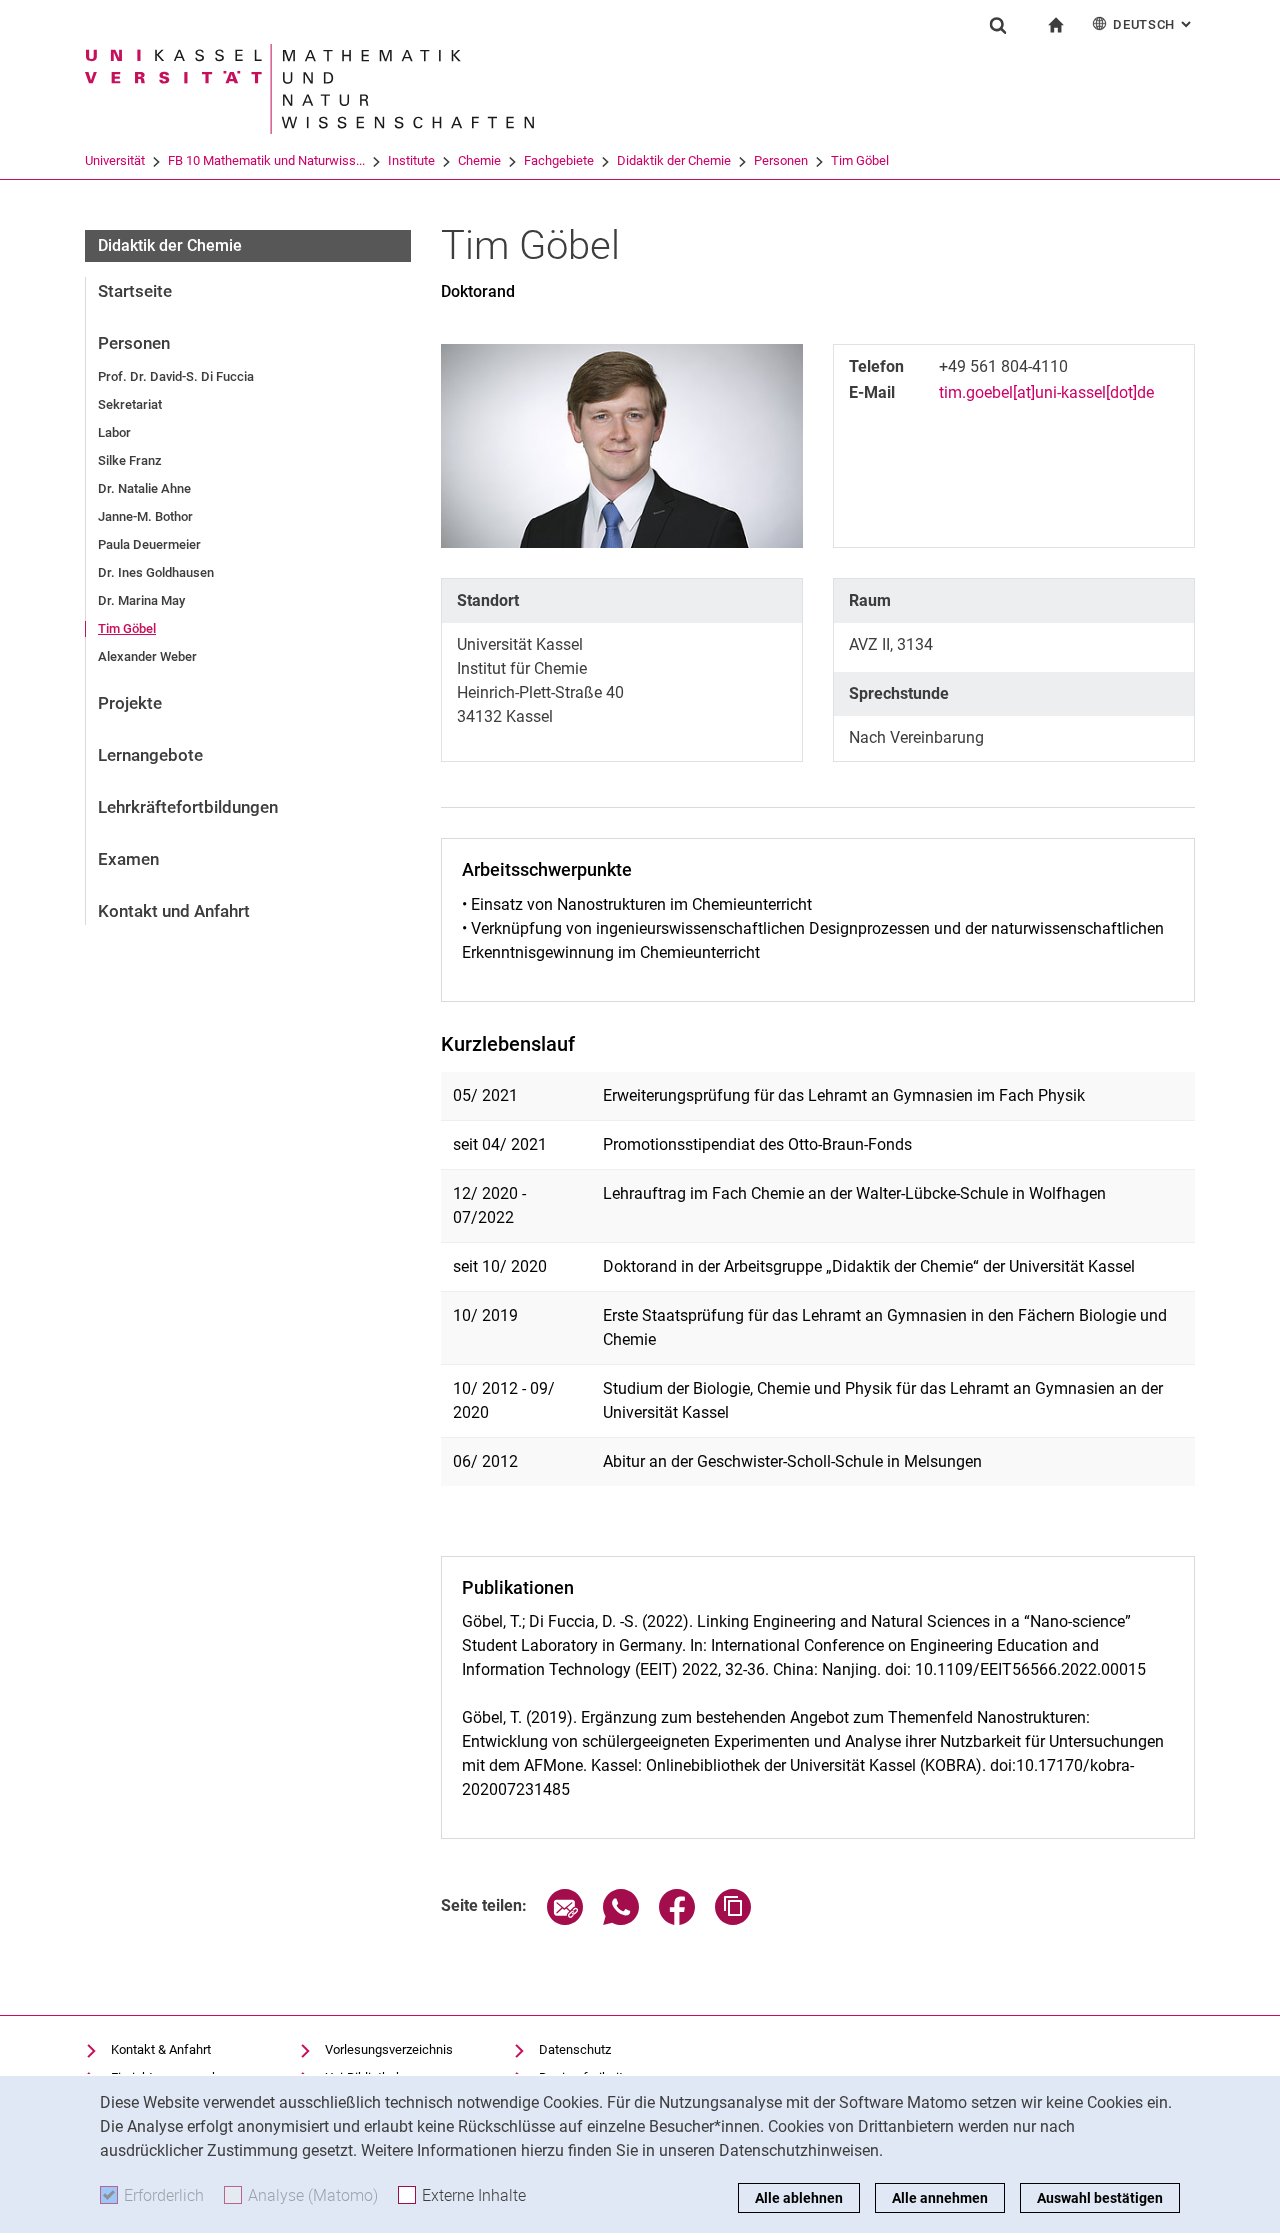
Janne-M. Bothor (145, 516)
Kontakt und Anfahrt (174, 911)
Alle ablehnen (799, 2198)
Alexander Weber (147, 656)
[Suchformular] (998, 25)
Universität (115, 160)
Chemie (479, 160)
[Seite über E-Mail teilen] (565, 1919)
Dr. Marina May (141, 600)
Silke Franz (130, 460)
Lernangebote (150, 755)
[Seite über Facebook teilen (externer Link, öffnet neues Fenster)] (677, 1919)
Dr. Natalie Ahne (144, 488)
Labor (114, 432)
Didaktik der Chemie (674, 160)
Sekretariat (130, 404)
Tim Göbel (860, 160)
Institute (411, 160)
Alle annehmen (940, 2198)
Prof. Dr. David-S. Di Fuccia (176, 376)
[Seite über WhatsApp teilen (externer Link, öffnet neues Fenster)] (621, 1919)
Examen (128, 859)
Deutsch (1154, 24)
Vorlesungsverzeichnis (389, 2049)
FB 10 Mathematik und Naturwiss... (266, 160)
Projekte (130, 703)
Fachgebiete (559, 160)
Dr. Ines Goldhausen (156, 572)
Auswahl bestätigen (1100, 2198)
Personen (781, 160)
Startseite (135, 291)
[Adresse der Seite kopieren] (733, 1919)
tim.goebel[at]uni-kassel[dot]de (1046, 392)
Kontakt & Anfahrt (161, 2049)
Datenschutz (575, 2049)
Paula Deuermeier (149, 544)
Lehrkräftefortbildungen (188, 807)
